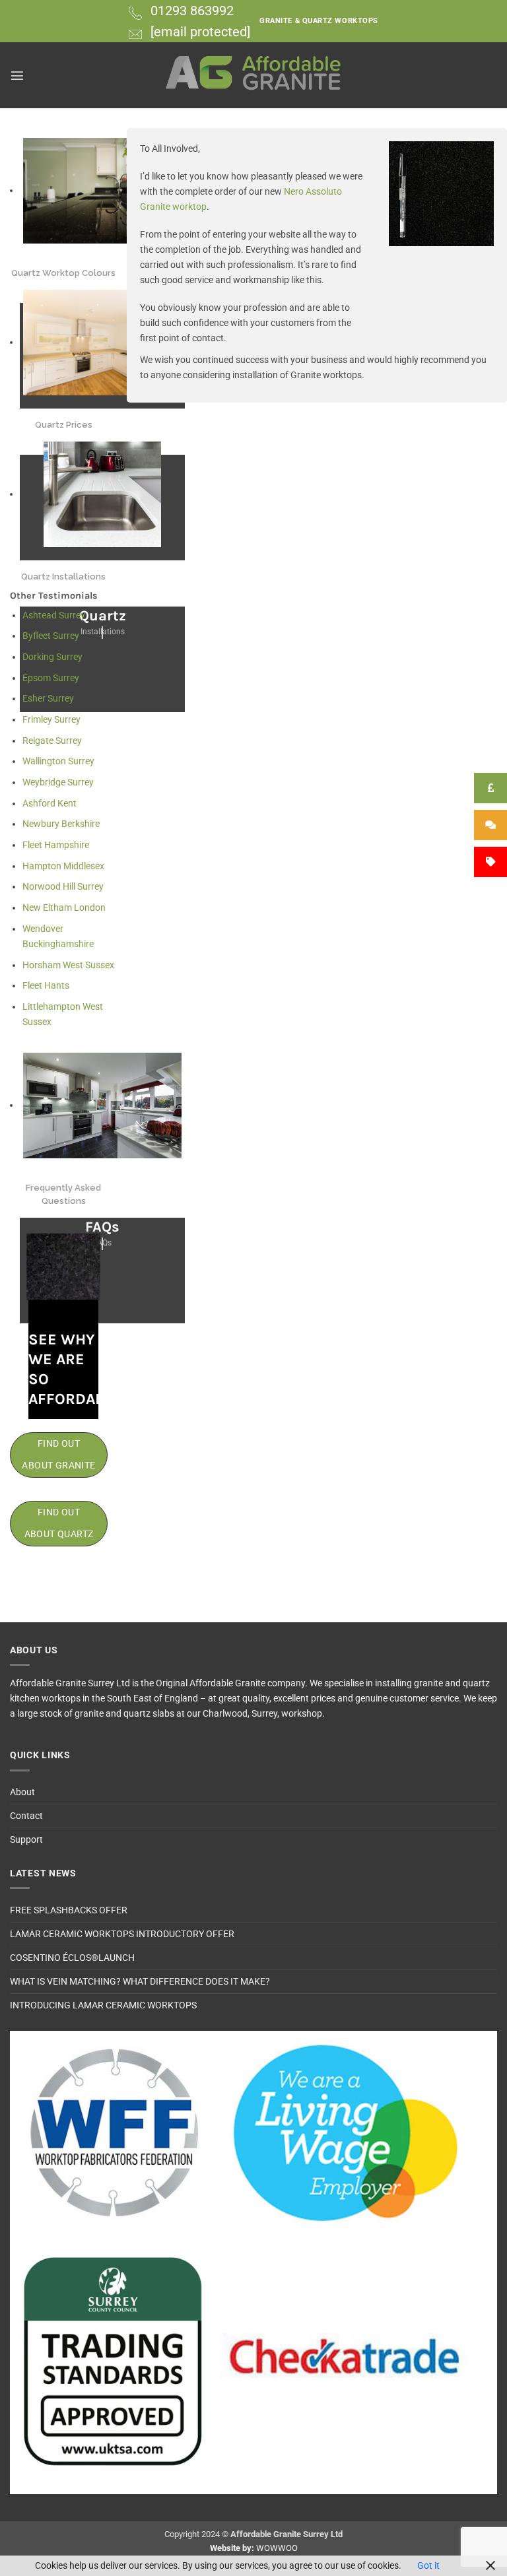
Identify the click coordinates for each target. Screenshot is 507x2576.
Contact (26, 1816)
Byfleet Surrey (51, 636)
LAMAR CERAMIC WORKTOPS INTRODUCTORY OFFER (122, 1934)
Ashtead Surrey (54, 615)
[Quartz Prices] (102, 343)
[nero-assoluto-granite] (441, 194)
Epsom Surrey (51, 678)
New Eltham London (64, 908)
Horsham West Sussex (68, 965)
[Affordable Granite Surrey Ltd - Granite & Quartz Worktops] (254, 75)
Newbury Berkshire (61, 824)
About (22, 1792)
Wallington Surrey (58, 761)
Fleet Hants (46, 986)
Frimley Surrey (51, 720)
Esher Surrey (48, 699)
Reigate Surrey (52, 741)
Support (26, 1840)
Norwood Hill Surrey (63, 887)
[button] (17, 75)
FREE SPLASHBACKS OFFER (69, 1910)
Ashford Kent (50, 804)
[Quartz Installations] (102, 494)
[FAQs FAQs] (102, 1106)
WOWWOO (277, 2548)
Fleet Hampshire (56, 845)
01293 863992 (192, 11)
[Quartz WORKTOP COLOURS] (102, 191)
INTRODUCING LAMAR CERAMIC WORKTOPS (103, 2005)
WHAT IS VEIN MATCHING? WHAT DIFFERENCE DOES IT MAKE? (140, 1982)
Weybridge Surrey (58, 782)
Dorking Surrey (52, 657)
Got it (428, 2566)
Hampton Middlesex (63, 866)
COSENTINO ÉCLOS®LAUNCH (72, 1958)
